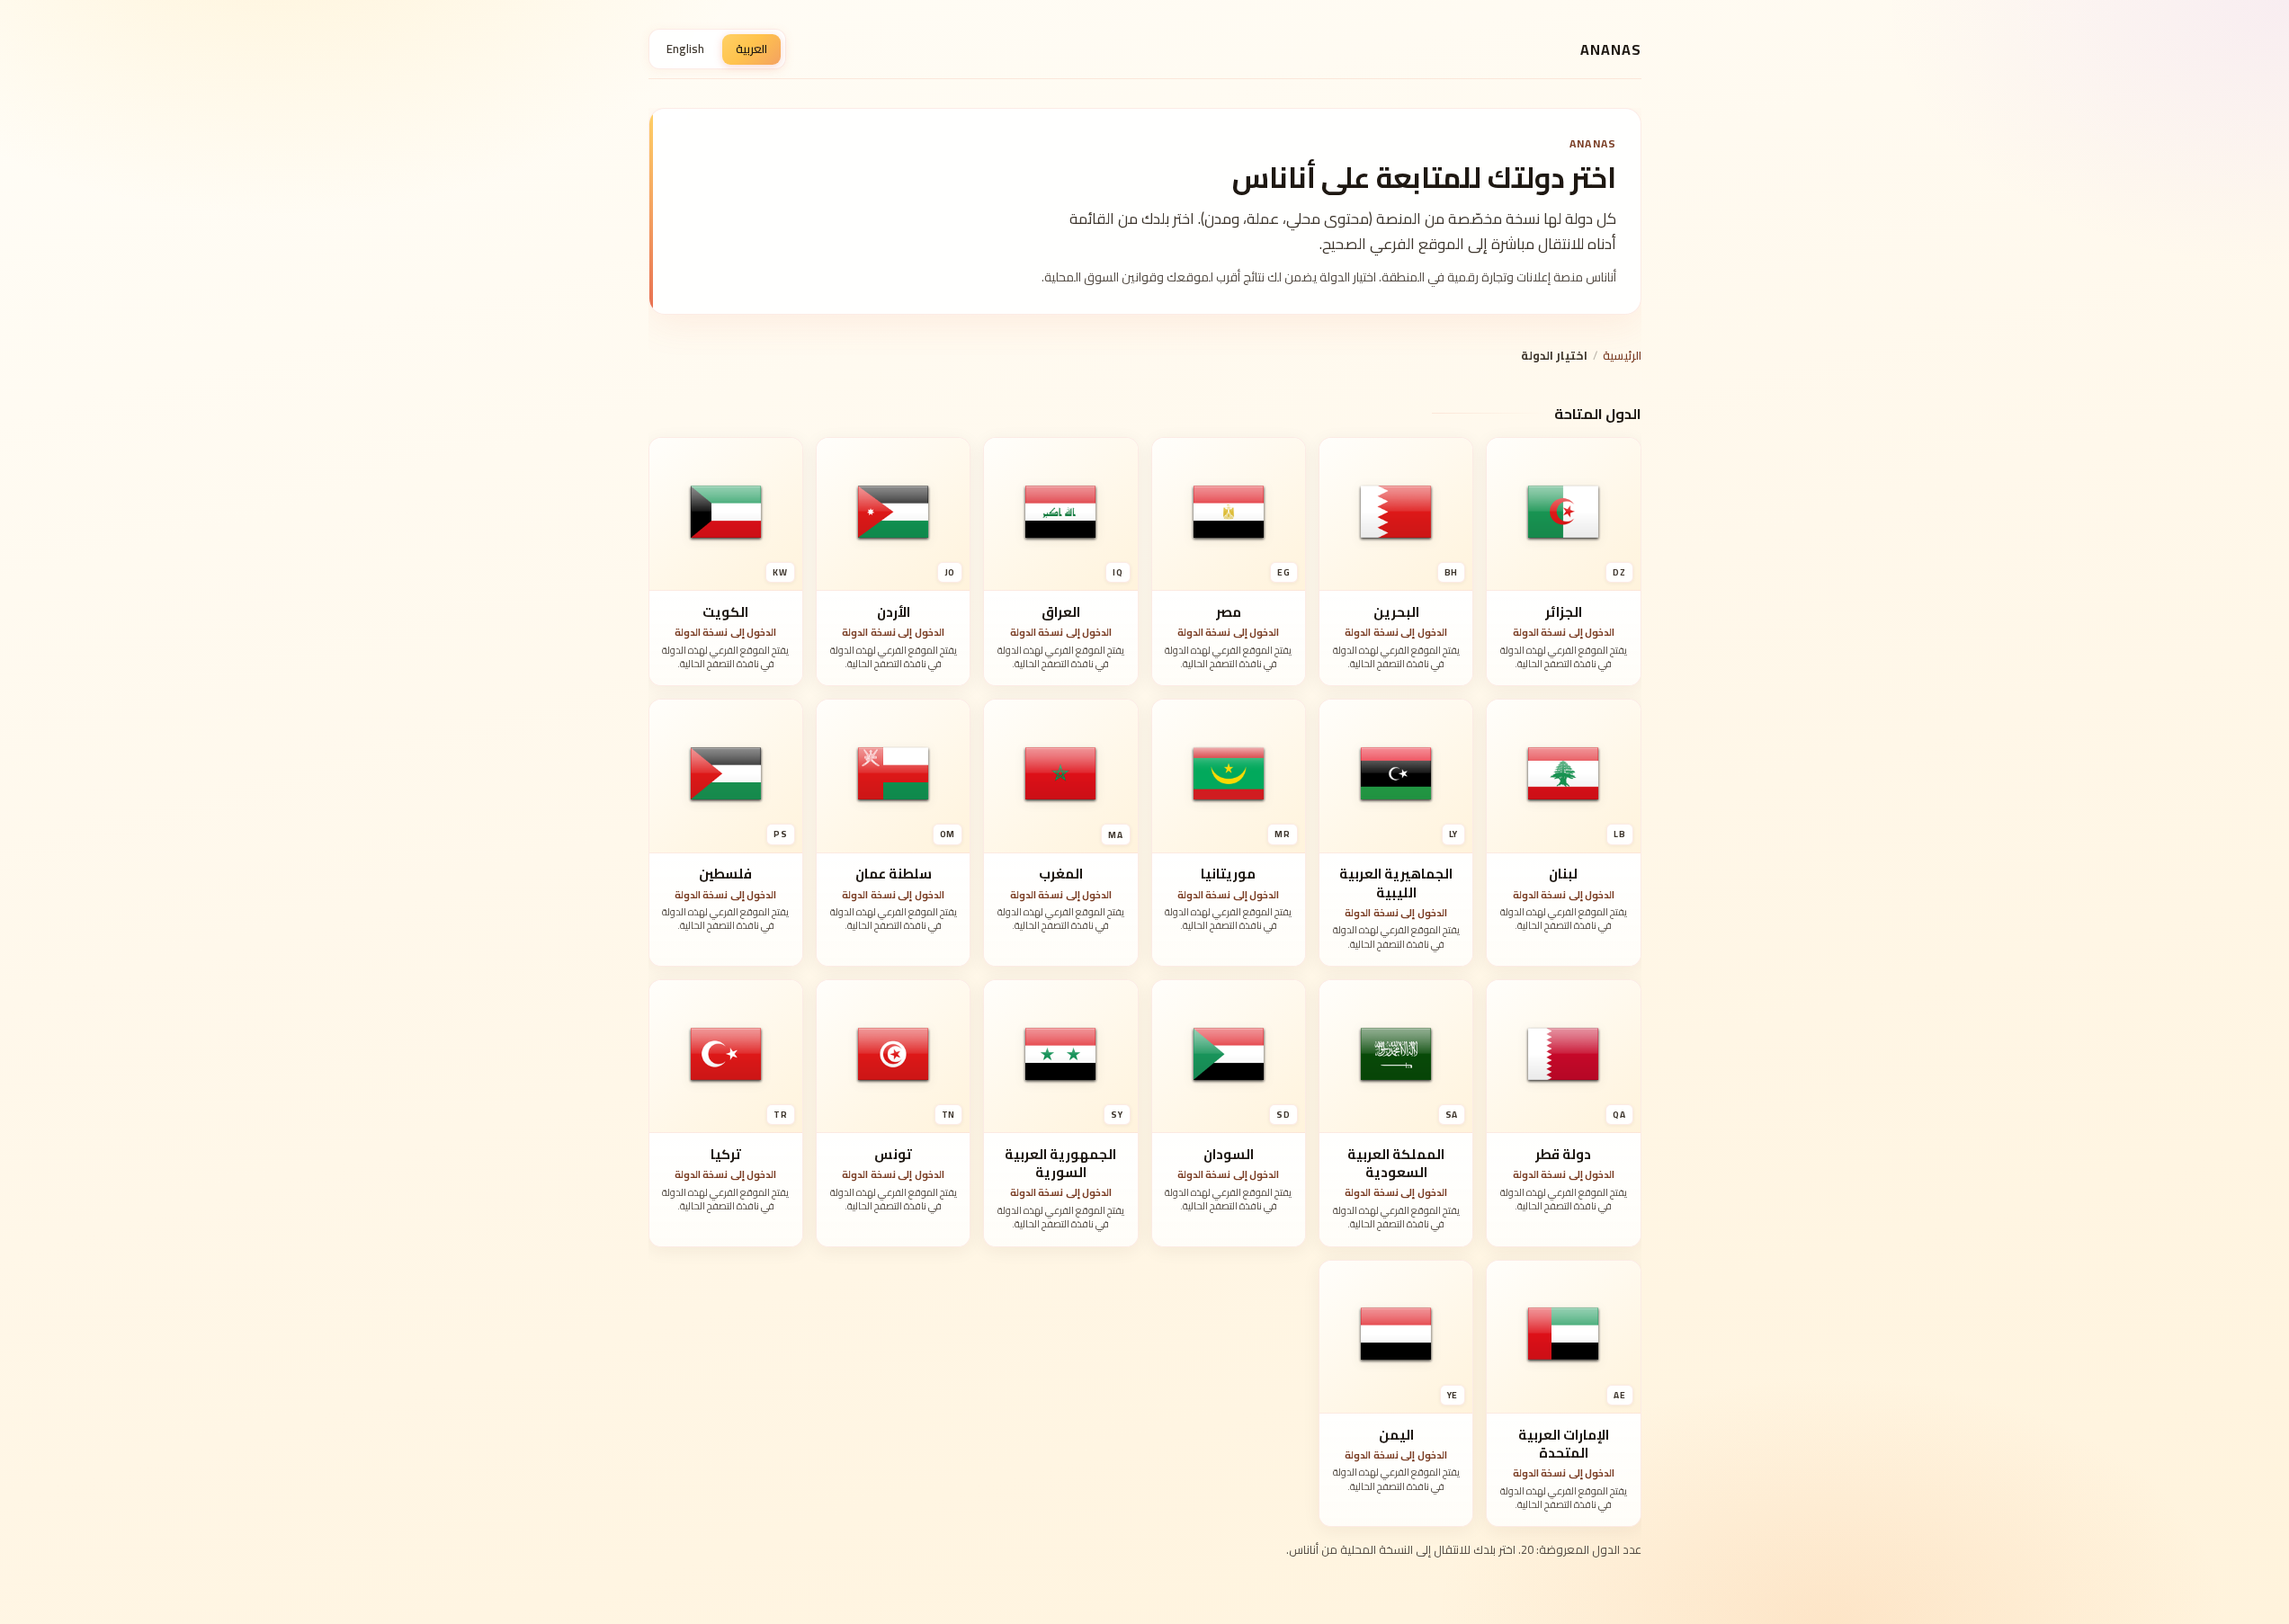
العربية (751, 49)
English (685, 49)
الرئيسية (1622, 355)
